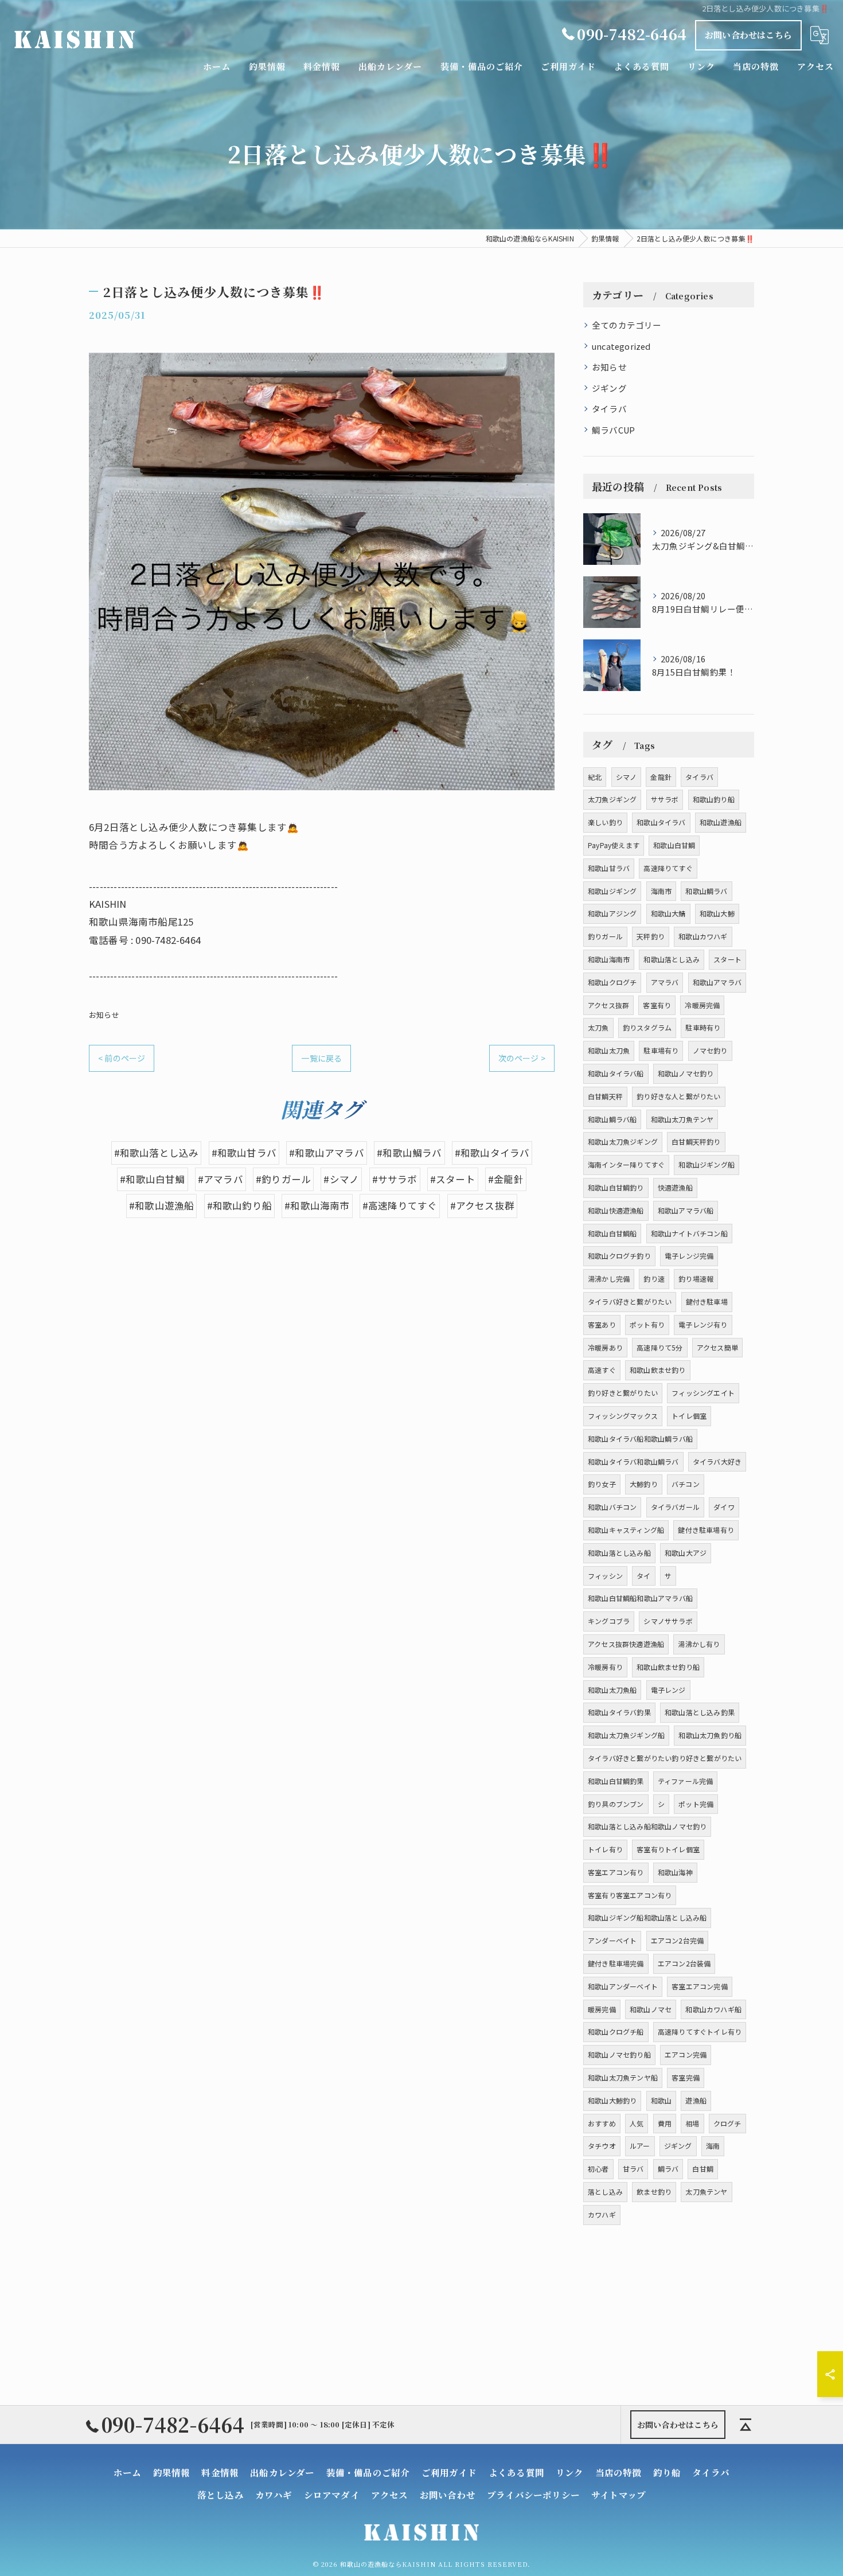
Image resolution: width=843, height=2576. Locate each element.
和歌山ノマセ (651, 2009)
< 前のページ (122, 1058)
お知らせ (104, 1015)
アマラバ (665, 982)
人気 (637, 2123)
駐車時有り (703, 1027)
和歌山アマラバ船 (686, 1210)
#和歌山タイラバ (492, 1153)
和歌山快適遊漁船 (616, 1210)
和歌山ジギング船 (707, 1164)
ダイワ (724, 1507)
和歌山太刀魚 (609, 1050)
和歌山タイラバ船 (616, 1073)
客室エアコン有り (616, 1872)
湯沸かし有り (699, 1644)
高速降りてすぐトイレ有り (700, 2031)
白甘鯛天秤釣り (696, 1141)
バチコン (686, 1484)
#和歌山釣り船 (239, 1205)
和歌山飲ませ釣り (658, 1370)
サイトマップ (618, 2495)
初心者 (598, 2169)
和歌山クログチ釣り (619, 1256)
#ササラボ (395, 1179)
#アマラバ (220, 1179)
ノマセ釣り (710, 1050)
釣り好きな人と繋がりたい (678, 1096)
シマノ (627, 777)
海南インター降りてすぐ (626, 1164)
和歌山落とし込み (672, 959)
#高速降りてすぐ (400, 1205)
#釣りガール (283, 1179)
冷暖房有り (605, 1667)
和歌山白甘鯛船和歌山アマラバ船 (640, 1598)
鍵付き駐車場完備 (616, 1963)
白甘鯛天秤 (605, 1096)
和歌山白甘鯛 (674, 845)
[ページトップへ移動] (746, 2425)
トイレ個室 (689, 1416)
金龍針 (661, 777)
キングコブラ (609, 1621)
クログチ (727, 2123)
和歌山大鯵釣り (612, 2100)
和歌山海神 (675, 1872)
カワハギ (602, 2214)
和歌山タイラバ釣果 (619, 1712)
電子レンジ (668, 1690)
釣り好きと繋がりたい (623, 1393)
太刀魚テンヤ (706, 2191)
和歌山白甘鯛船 (612, 1233)
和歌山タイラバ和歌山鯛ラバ (633, 1461)
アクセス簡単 (717, 1347)
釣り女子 (602, 1484)
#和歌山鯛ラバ (409, 1153)
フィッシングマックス (623, 1416)
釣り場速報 (696, 1279)
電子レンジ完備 (689, 1256)
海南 (713, 2146)
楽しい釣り (605, 822)
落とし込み (605, 2191)
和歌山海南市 (609, 959)
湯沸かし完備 (609, 1279)
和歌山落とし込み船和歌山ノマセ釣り (647, 1826)
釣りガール (605, 936)
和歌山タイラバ (661, 822)
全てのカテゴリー (627, 325)
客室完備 (686, 2077)
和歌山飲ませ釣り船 (668, 1667)
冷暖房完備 (702, 1005)
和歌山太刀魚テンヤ (682, 1119)
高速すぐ (602, 1370)
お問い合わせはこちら (748, 35)
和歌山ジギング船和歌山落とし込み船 (647, 1917)
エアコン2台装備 (684, 1963)
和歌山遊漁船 (721, 822)
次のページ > (522, 1058)
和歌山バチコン (612, 1507)
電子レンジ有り (703, 1324)
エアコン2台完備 (678, 1940)
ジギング (609, 388)
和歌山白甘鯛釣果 (616, 1781)
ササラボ (665, 799)
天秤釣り (651, 936)
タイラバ (609, 409)
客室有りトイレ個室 (668, 1849)
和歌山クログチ (612, 982)
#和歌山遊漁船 (161, 1205)
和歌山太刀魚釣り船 (710, 1735)
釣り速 (654, 1279)
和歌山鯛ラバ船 (612, 1119)
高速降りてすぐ (668, 868)
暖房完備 (602, 2009)
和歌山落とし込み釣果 (700, 1712)
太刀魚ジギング (612, 799)
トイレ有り (605, 1849)
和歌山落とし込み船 (619, 1553)
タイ (643, 1576)
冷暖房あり (605, 1347)
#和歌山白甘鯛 (152, 1179)
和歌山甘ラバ (609, 868)
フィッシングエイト (703, 1393)
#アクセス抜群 (482, 1205)
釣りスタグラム (647, 1027)
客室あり (602, 1324)
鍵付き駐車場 (707, 1301)
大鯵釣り (644, 1484)
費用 (665, 2123)
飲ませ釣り (654, 2191)
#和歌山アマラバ (327, 1153)
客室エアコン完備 (700, 1986)
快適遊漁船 (675, 1187)
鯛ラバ (668, 2169)
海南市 (661, 891)
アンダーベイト (612, 1940)
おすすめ (602, 2123)
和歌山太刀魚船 (612, 1690)
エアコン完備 (686, 2054)
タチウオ (602, 2146)
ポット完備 (696, 1804)
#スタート (453, 1179)
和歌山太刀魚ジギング (623, 1141)
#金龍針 (506, 1179)
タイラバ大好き (717, 1461)
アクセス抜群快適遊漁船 (626, 1644)
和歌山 (661, 2100)
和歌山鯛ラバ (706, 891)
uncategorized (621, 346)
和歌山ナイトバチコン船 (689, 1233)
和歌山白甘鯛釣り (616, 1187)
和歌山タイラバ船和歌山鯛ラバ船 (640, 1439)
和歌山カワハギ (703, 936)
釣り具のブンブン (616, 1804)
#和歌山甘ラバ (244, 1153)
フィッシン (605, 1576)
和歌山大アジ (686, 1553)
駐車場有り (661, 1050)
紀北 (595, 777)
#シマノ (341, 1179)
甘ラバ (633, 2169)
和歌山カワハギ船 (713, 2009)
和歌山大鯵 (717, 913)
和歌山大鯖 (668, 913)
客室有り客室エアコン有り (630, 1895)
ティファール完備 (686, 1781)
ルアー (640, 2146)
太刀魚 (598, 1027)
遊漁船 (696, 2100)
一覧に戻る (321, 1058)
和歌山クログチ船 (616, 2031)
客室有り (657, 1005)
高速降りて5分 (659, 1347)
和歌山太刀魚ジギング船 (626, 1735)
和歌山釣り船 (714, 799)
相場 (692, 2123)
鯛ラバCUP (613, 430)
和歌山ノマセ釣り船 (619, 2054)
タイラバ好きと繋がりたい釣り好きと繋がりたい (665, 1758)
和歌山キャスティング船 (626, 1530)
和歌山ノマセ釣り (686, 1073)
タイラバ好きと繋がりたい (630, 1301)
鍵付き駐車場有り (706, 1530)
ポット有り (647, 1324)
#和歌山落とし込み (157, 1153)
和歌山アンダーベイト (623, 1986)
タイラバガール (675, 1507)
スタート (727, 959)
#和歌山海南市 (317, 1205)
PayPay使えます (614, 845)
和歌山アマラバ (717, 982)
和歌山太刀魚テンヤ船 (623, 2077)
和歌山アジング (612, 913)
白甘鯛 (703, 2169)
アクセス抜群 (608, 1005)
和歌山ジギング (612, 891)
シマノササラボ (668, 1621)
